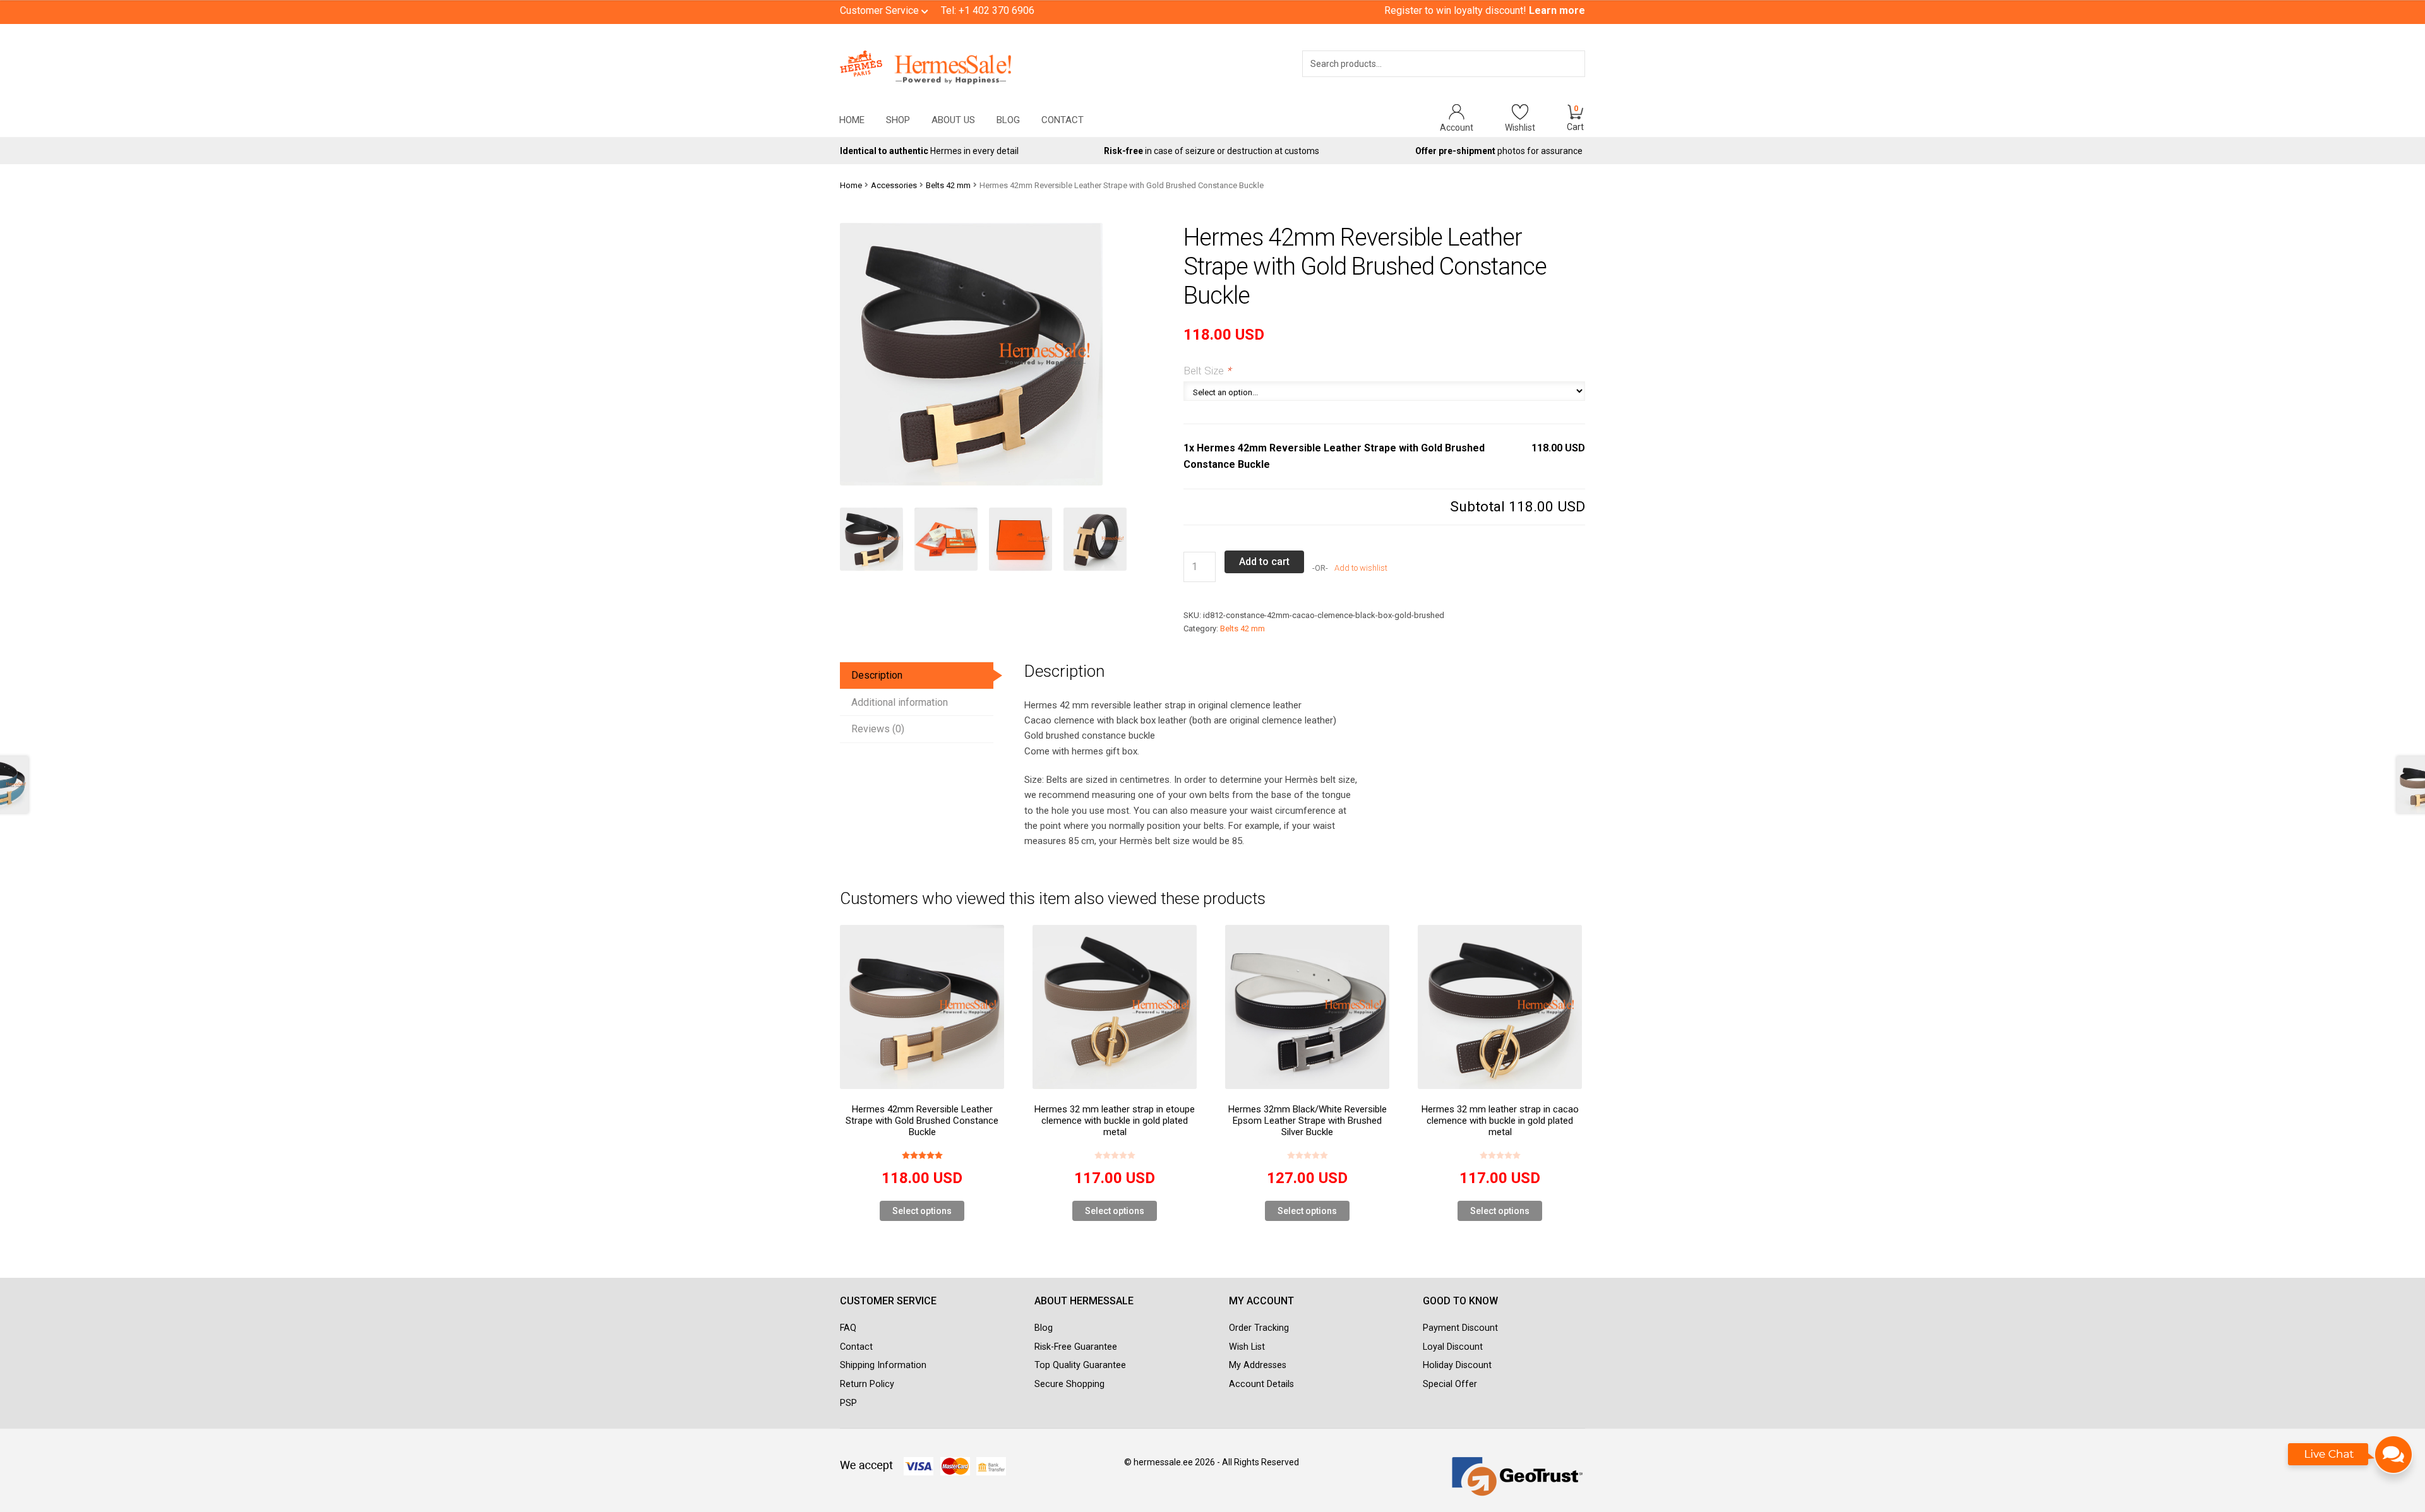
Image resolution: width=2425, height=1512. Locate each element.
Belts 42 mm (948, 185)
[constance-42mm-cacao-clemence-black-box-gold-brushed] (877, 539)
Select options (922, 1211)
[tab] (917, 676)
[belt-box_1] (952, 539)
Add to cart (1264, 562)
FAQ (848, 1328)
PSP (848, 1403)
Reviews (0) (878, 729)
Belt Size (1207, 371)
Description (877, 675)
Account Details (1261, 1384)
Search (1558, 80)
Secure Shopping (1069, 1384)
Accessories (894, 185)
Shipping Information (883, 1365)
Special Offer (1450, 1384)
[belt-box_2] (1026, 539)
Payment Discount (1460, 1328)
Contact (1063, 120)
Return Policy (867, 1384)
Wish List (1247, 1347)
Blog (1008, 120)
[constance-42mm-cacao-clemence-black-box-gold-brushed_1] (1101, 539)
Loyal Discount (1453, 1347)
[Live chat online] (2351, 1461)
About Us (953, 120)
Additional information (900, 702)
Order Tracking (1259, 1328)
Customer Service (881, 10)
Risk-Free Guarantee (1076, 1347)
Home (852, 120)
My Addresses (1258, 1365)
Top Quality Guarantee (1080, 1365)
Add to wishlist (1360, 568)
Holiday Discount (1457, 1365)
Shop (898, 120)
